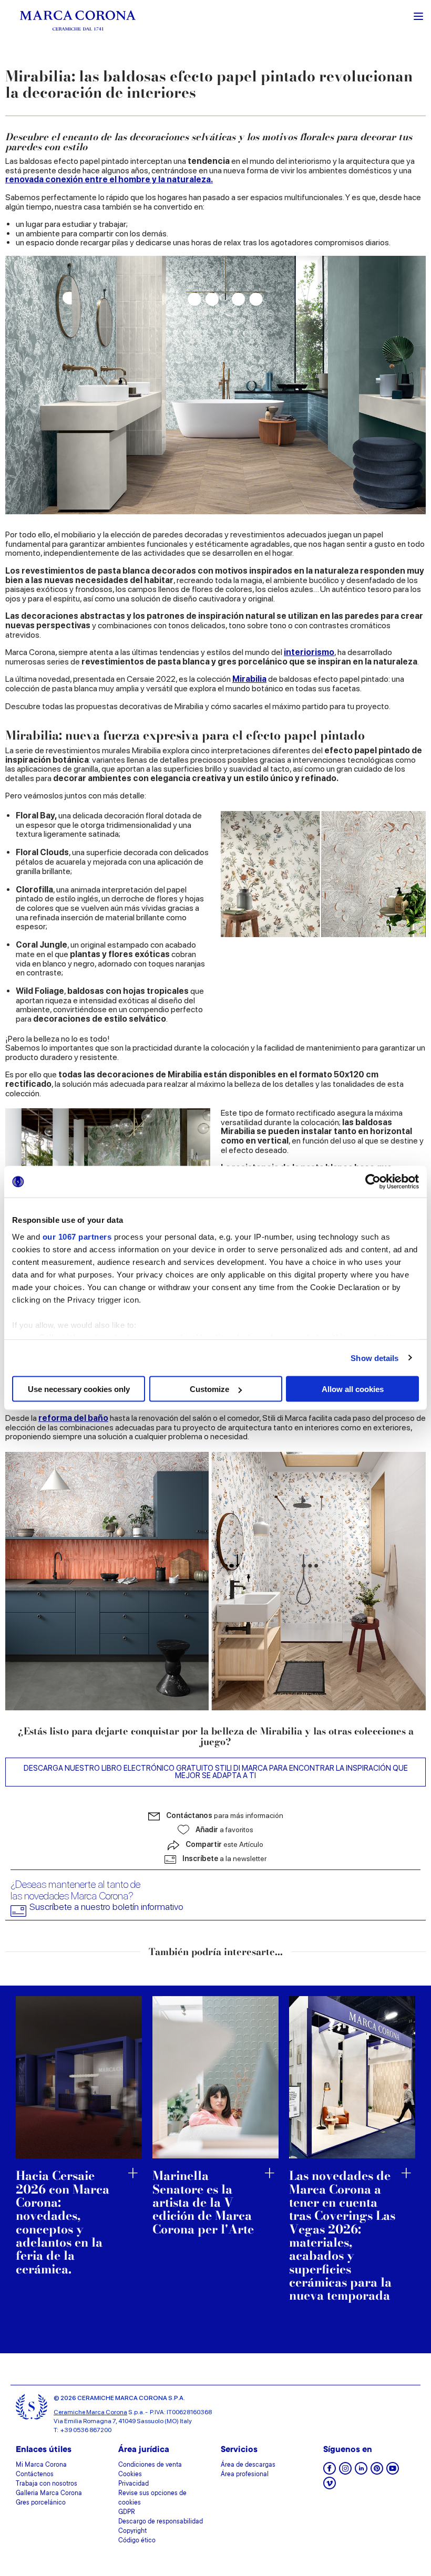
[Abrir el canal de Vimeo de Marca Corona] (330, 2486)
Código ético (137, 2541)
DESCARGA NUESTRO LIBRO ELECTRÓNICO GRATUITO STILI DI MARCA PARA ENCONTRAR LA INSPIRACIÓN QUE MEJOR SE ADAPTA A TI (216, 1772)
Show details (374, 1358)
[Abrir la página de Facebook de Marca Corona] (330, 2472)
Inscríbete (224, 1858)
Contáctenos (35, 2475)
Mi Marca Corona (41, 2465)
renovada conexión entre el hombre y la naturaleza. (109, 179)
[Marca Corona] (78, 20)
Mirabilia (249, 679)
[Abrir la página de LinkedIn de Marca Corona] (361, 2472)
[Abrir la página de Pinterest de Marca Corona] (377, 2472)
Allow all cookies (353, 1389)
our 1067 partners (77, 1236)
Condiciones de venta (150, 2465)
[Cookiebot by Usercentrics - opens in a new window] (373, 1182)
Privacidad (134, 2484)
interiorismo (309, 652)
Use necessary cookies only (79, 1389)
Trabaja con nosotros (47, 2484)
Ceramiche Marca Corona (90, 2412)
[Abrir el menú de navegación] (418, 15)
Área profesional (245, 2475)
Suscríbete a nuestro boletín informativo (106, 1907)
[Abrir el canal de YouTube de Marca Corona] (393, 2472)
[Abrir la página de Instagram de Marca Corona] (345, 2472)
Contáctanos (225, 1815)
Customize (209, 1389)
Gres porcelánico (41, 2503)
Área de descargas (248, 2465)
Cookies (130, 2475)
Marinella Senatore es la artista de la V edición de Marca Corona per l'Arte (203, 2202)
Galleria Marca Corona (49, 2494)
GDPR (127, 2512)
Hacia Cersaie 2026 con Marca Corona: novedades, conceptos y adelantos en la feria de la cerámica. (63, 2222)
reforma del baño (73, 1418)
